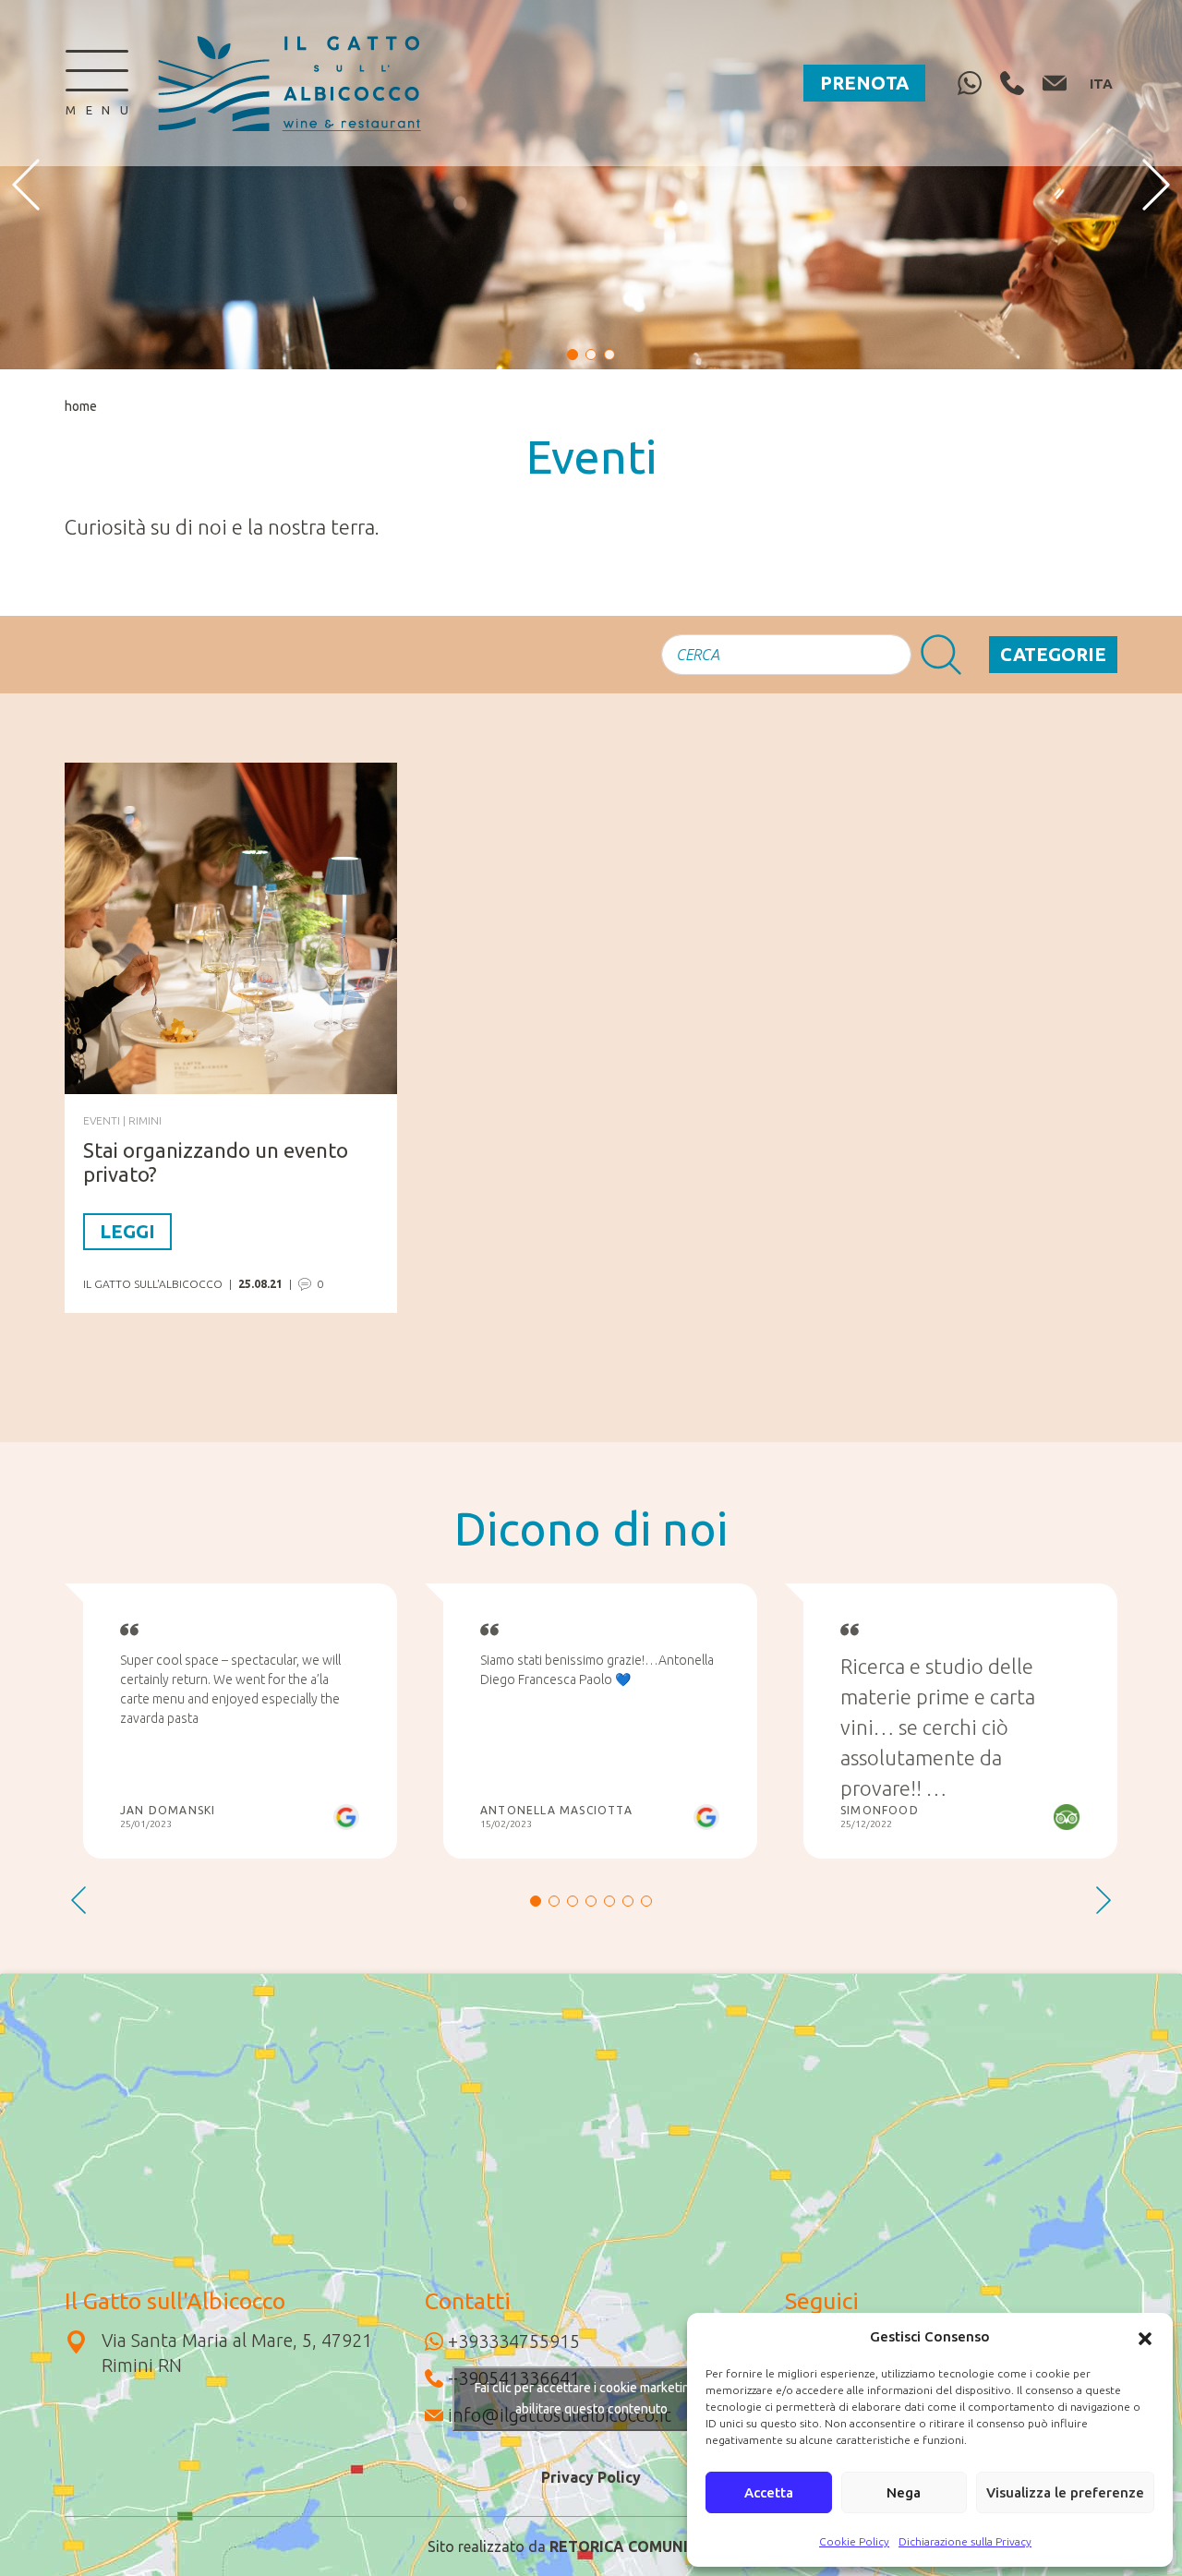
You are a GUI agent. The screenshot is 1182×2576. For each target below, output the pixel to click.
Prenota (864, 83)
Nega (904, 2492)
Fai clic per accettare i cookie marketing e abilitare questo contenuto (591, 2398)
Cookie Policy (854, 2541)
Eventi (102, 1120)
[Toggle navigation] (97, 83)
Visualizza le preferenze (1065, 2492)
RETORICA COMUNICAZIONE (652, 2546)
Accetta (769, 2492)
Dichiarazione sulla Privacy (965, 2541)
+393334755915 (514, 2341)
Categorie (1053, 654)
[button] (1145, 2337)
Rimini (145, 1120)
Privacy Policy (591, 2477)
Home (81, 406)
